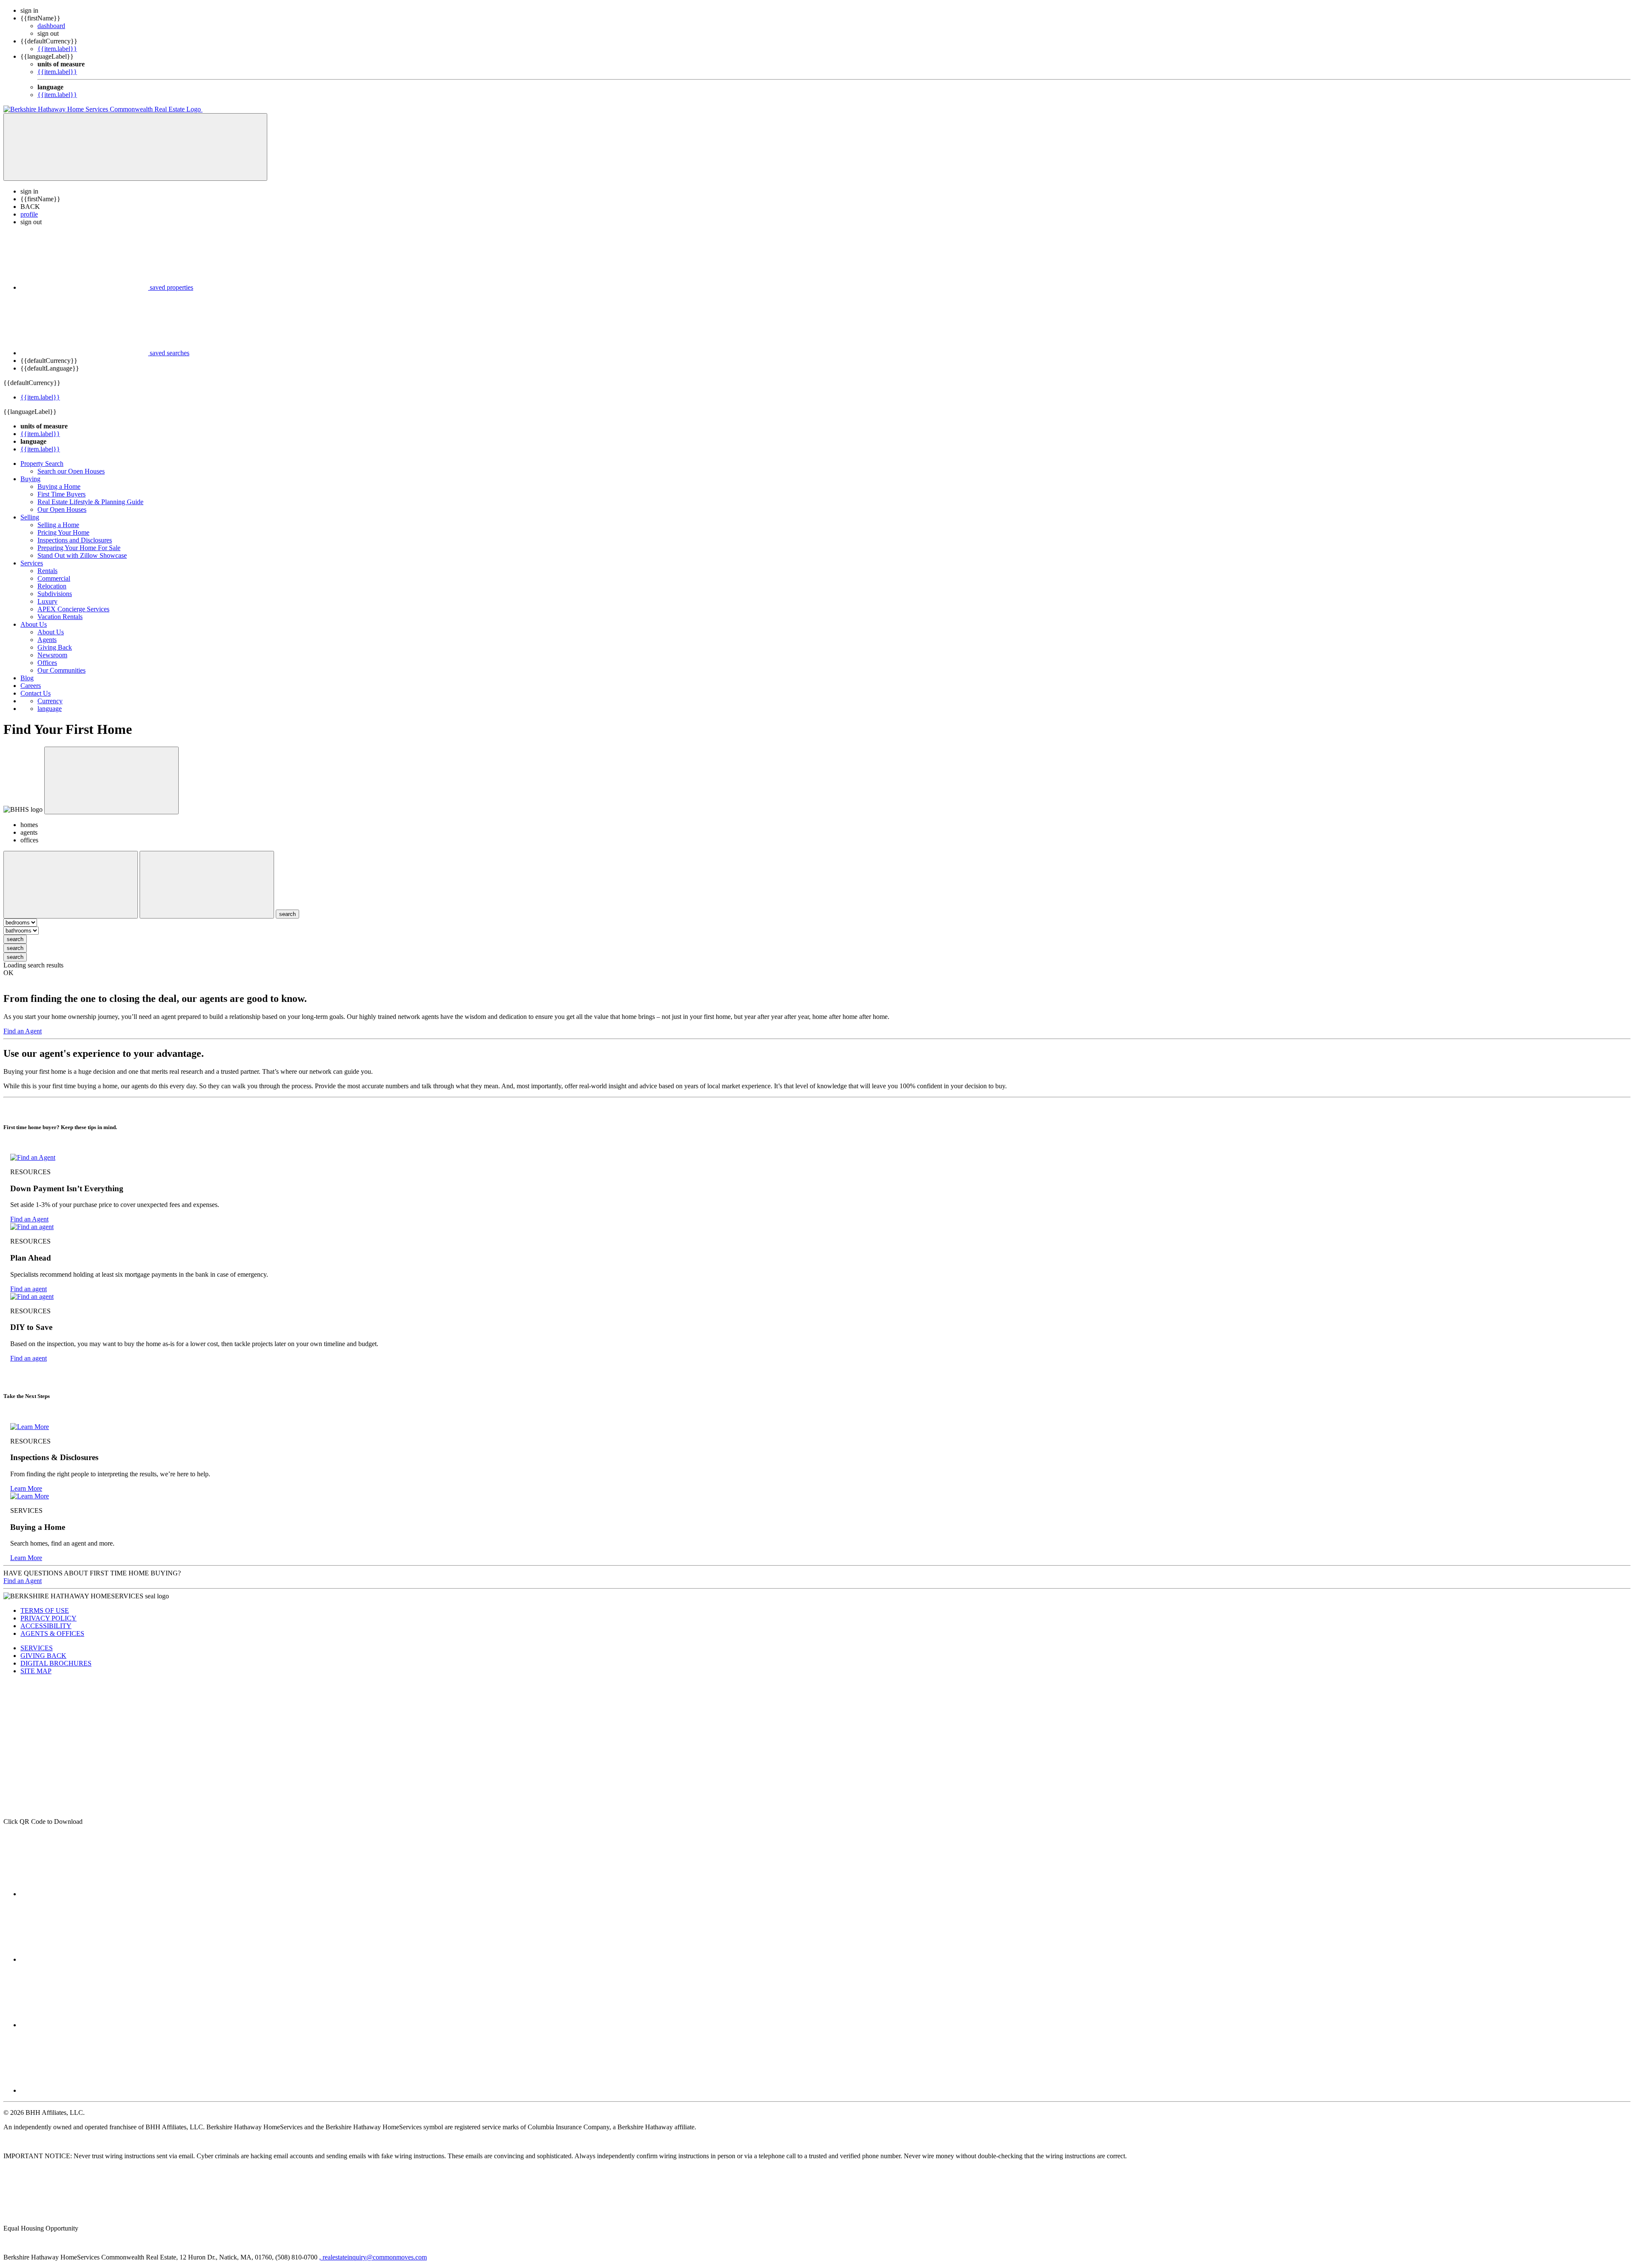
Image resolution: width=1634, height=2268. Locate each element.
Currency (50, 701)
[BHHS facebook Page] (84, 1894)
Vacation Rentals (60, 617)
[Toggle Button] (135, 147)
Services (32, 563)
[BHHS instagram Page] (84, 2025)
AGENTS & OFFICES (52, 1633)
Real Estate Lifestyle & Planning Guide (90, 502)
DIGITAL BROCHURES (56, 1663)
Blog (27, 678)
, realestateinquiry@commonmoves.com (373, 2257)
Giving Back (55, 647)
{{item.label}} (57, 49)
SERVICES (37, 1648)
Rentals (47, 571)
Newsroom (52, 655)
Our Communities (61, 670)
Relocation (52, 586)
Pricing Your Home (63, 532)
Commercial (54, 578)
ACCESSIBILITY (46, 1626)
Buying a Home (59, 486)
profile (29, 214)
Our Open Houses (62, 509)
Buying (30, 479)
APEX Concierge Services (73, 609)
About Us (34, 624)
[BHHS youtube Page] (84, 2090)
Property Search (42, 464)
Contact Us (36, 693)
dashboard (51, 26)
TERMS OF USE (45, 1610)
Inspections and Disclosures (75, 540)
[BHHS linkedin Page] (84, 1959)
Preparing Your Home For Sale (79, 548)
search (15, 939)
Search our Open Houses (71, 471)
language (50, 709)
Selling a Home (58, 525)
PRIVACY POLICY (49, 1618)
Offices (47, 663)
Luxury (47, 601)
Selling (30, 517)
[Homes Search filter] (207, 885)
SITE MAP (36, 1671)
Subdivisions (55, 594)
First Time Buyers (61, 494)
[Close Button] (71, 885)
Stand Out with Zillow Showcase (82, 555)
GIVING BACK (43, 1656)
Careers (31, 686)
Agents (47, 640)
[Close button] (111, 780)
